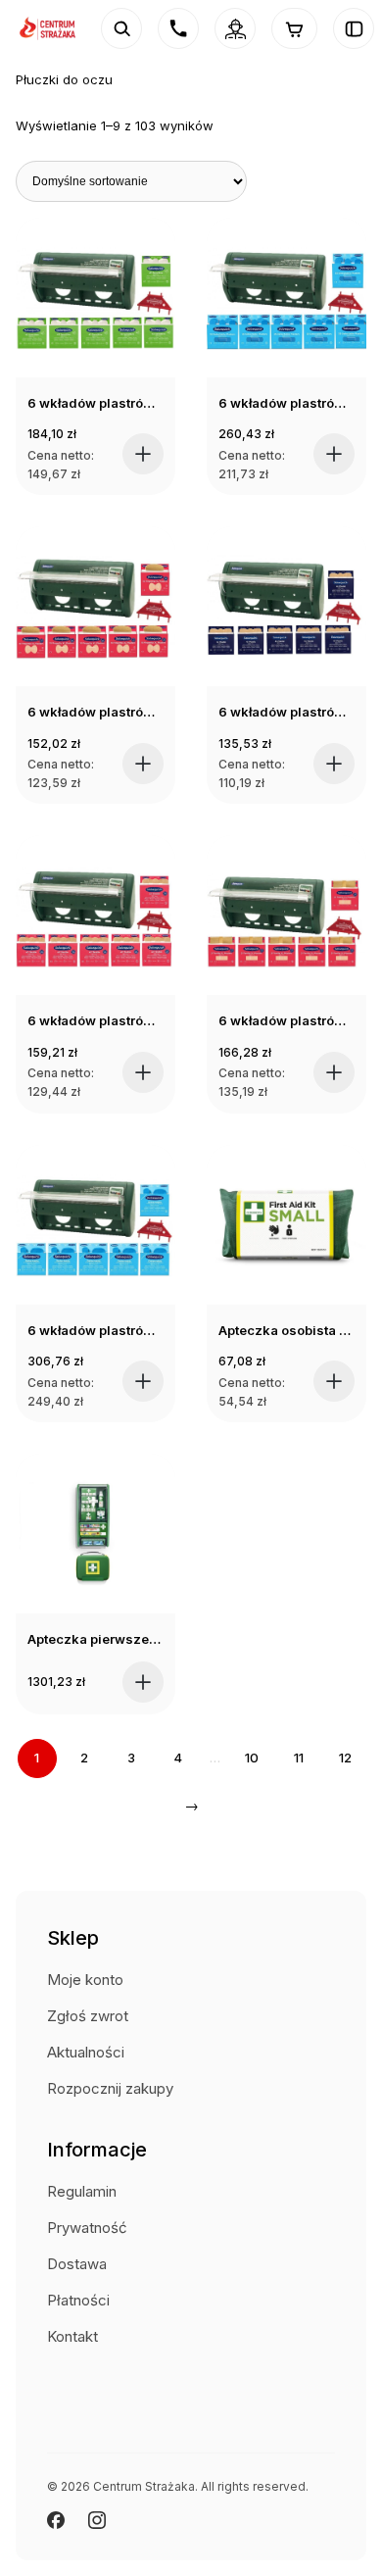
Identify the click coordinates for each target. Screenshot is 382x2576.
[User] (235, 28)
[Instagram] (97, 2520)
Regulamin (82, 2191)
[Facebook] (56, 2520)
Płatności (78, 2300)
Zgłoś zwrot (88, 2016)
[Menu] (354, 28)
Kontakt (72, 2336)
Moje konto (85, 1980)
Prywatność (87, 2228)
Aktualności (86, 2052)
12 (345, 1758)
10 (252, 1758)
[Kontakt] (178, 28)
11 (299, 1758)
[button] (143, 454)
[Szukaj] (121, 28)
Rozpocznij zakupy (110, 2088)
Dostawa (77, 2264)
